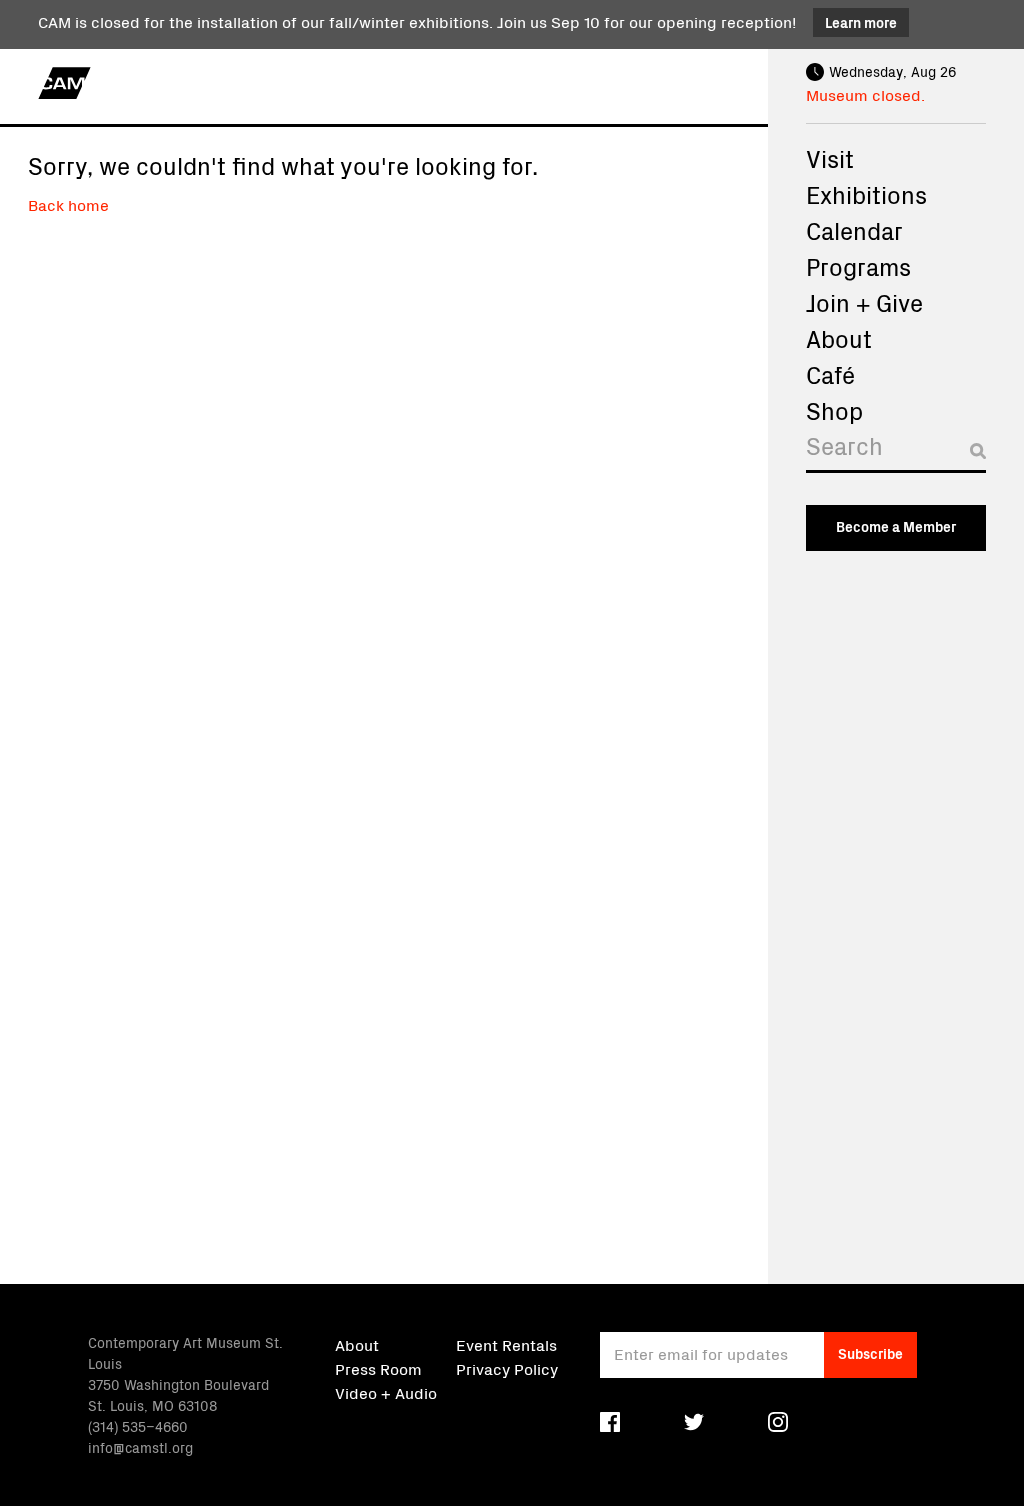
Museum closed (863, 94)
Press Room (378, 1368)
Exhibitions (866, 194)
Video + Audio (386, 1392)
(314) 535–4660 (138, 1426)
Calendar (854, 230)
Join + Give (864, 302)
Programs (858, 266)
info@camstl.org (140, 1447)
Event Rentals (506, 1344)
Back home (68, 204)
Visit (830, 158)
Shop (834, 410)
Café (830, 374)
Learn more (861, 22)
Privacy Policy (507, 1368)
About (839, 338)
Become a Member (896, 526)
